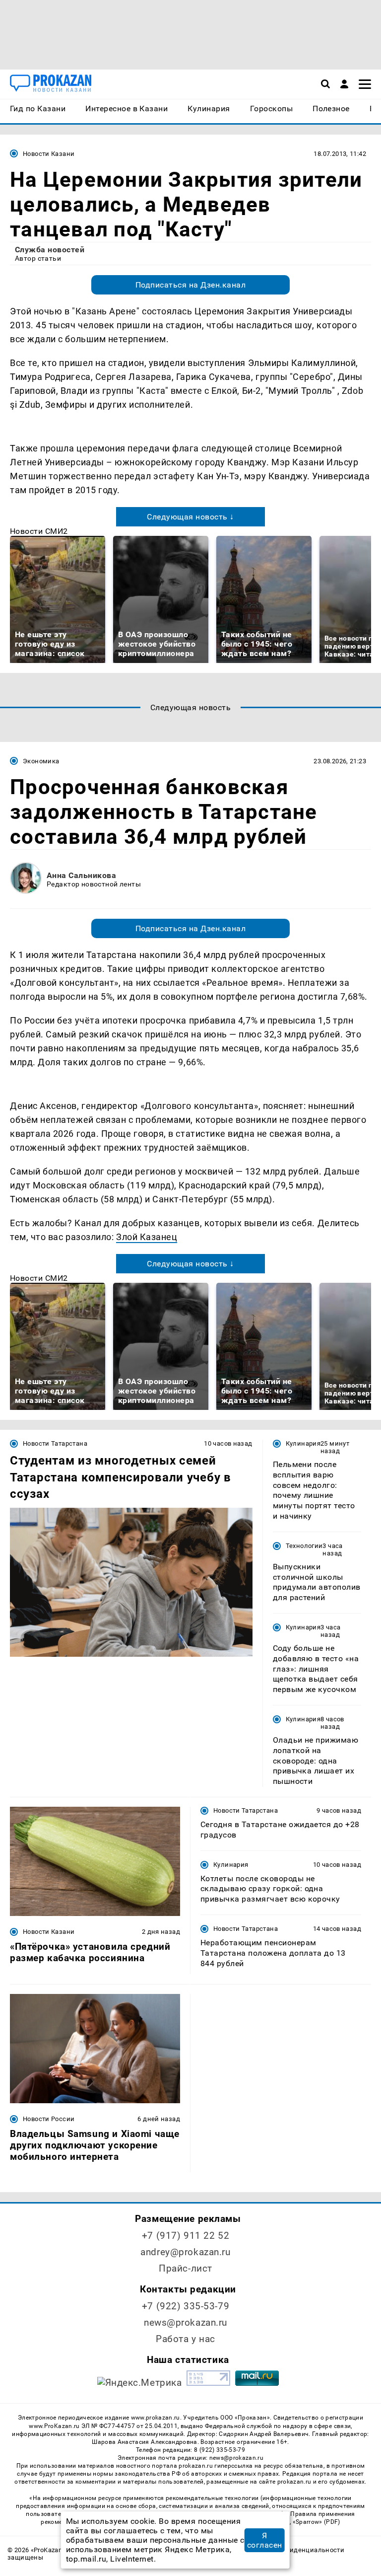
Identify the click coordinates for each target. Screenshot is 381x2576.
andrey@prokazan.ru (185, 2252)
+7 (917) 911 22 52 (186, 2236)
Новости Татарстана (55, 1443)
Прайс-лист (186, 2268)
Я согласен (265, 2540)
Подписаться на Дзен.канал (190, 285)
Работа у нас (186, 2339)
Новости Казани (49, 154)
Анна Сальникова (81, 875)
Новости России (49, 2119)
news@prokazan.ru (186, 2322)
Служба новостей (50, 250)
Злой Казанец (147, 1237)
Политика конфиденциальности (292, 2550)
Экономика (41, 761)
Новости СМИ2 (39, 531)
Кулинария (303, 1443)
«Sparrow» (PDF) (317, 2522)
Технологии (304, 1546)
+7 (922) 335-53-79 (186, 2306)
